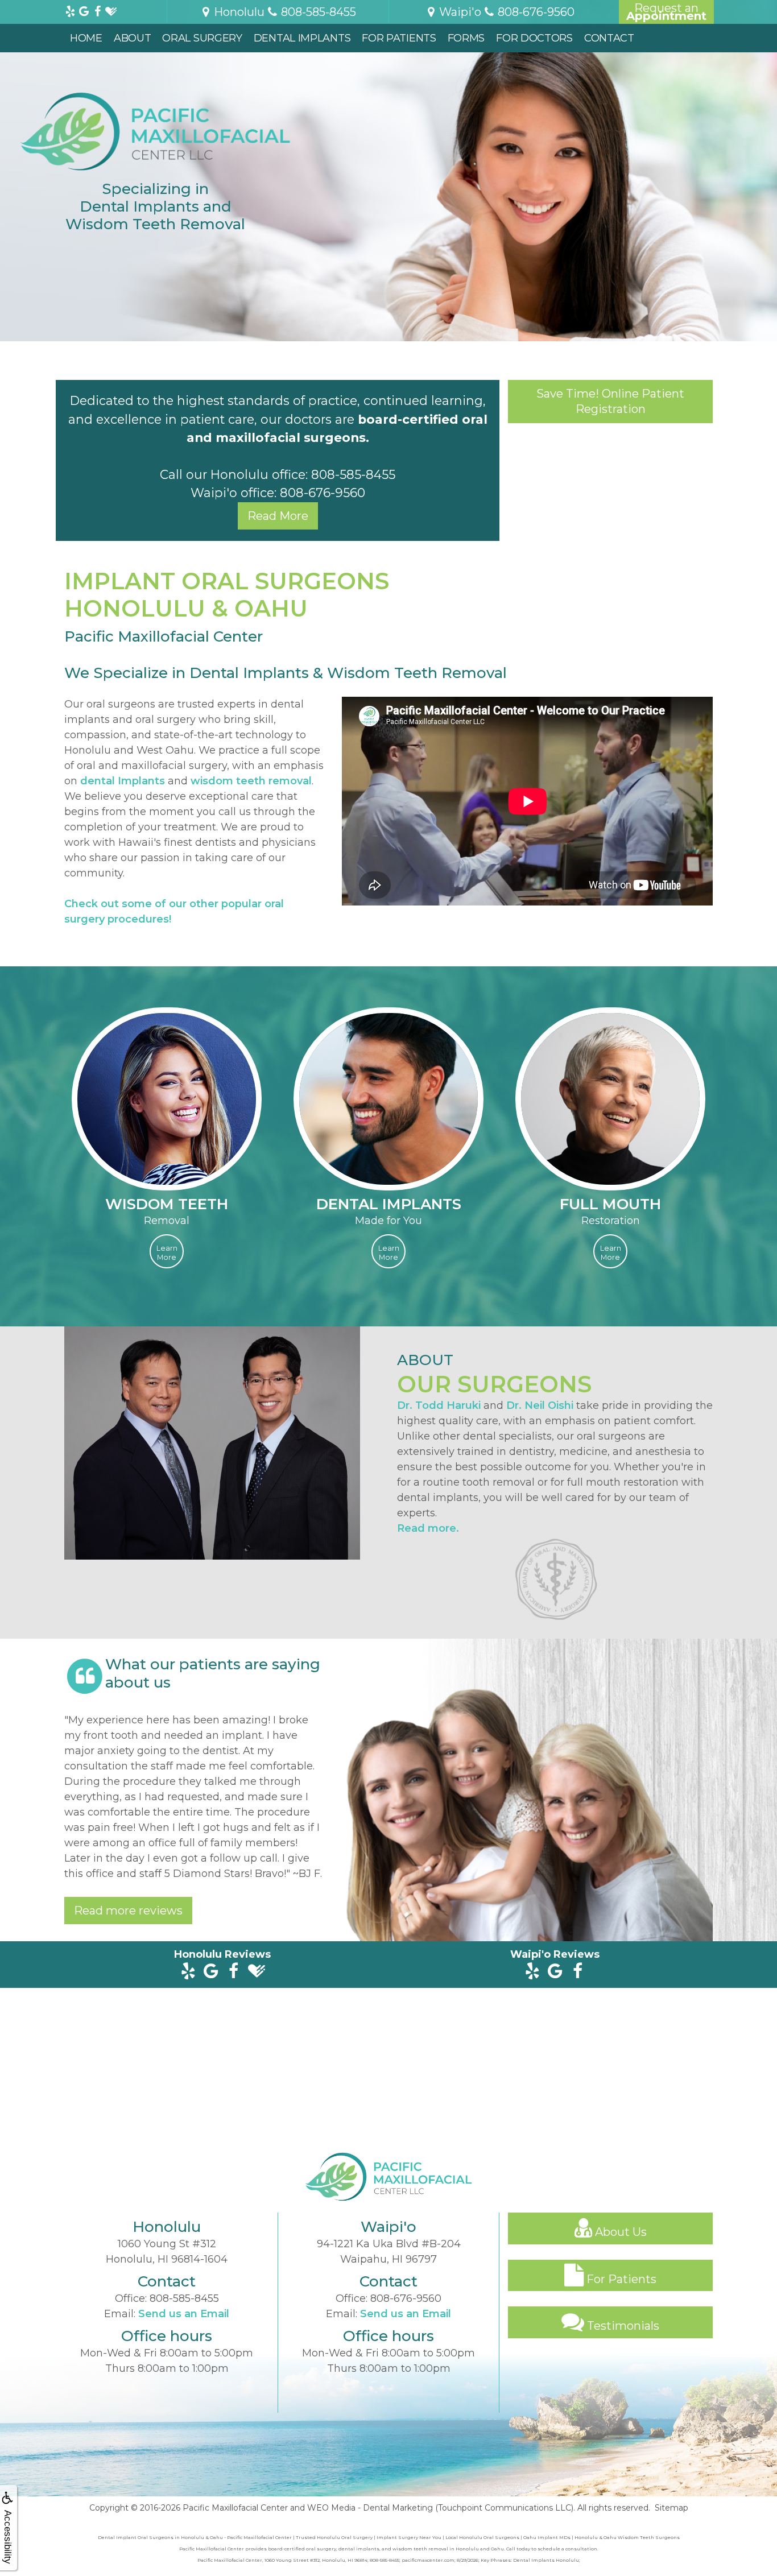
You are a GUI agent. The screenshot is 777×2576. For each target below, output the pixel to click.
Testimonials (622, 2326)
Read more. (428, 1528)
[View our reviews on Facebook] (97, 9)
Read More (278, 516)
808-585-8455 (353, 474)
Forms (466, 38)
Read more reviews (128, 1911)
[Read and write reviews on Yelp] (188, 1972)
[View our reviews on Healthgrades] (111, 9)
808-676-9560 (323, 493)
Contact (609, 38)
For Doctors (534, 38)
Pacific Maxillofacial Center (235, 2508)
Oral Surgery (202, 38)
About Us (619, 2232)
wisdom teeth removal (251, 781)
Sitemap (671, 2508)
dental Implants (123, 781)
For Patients (399, 38)
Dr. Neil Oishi (540, 1405)
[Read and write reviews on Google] (211, 1972)
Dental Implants (302, 38)
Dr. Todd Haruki (439, 1405)
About (133, 38)
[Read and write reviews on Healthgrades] (256, 1972)
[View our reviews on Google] (84, 9)
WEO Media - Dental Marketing (370, 2508)
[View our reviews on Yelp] (70, 9)
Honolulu (238, 12)
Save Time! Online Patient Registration (610, 401)
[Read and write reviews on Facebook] (233, 1972)
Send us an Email (184, 2314)
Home (86, 38)
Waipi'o (459, 12)
